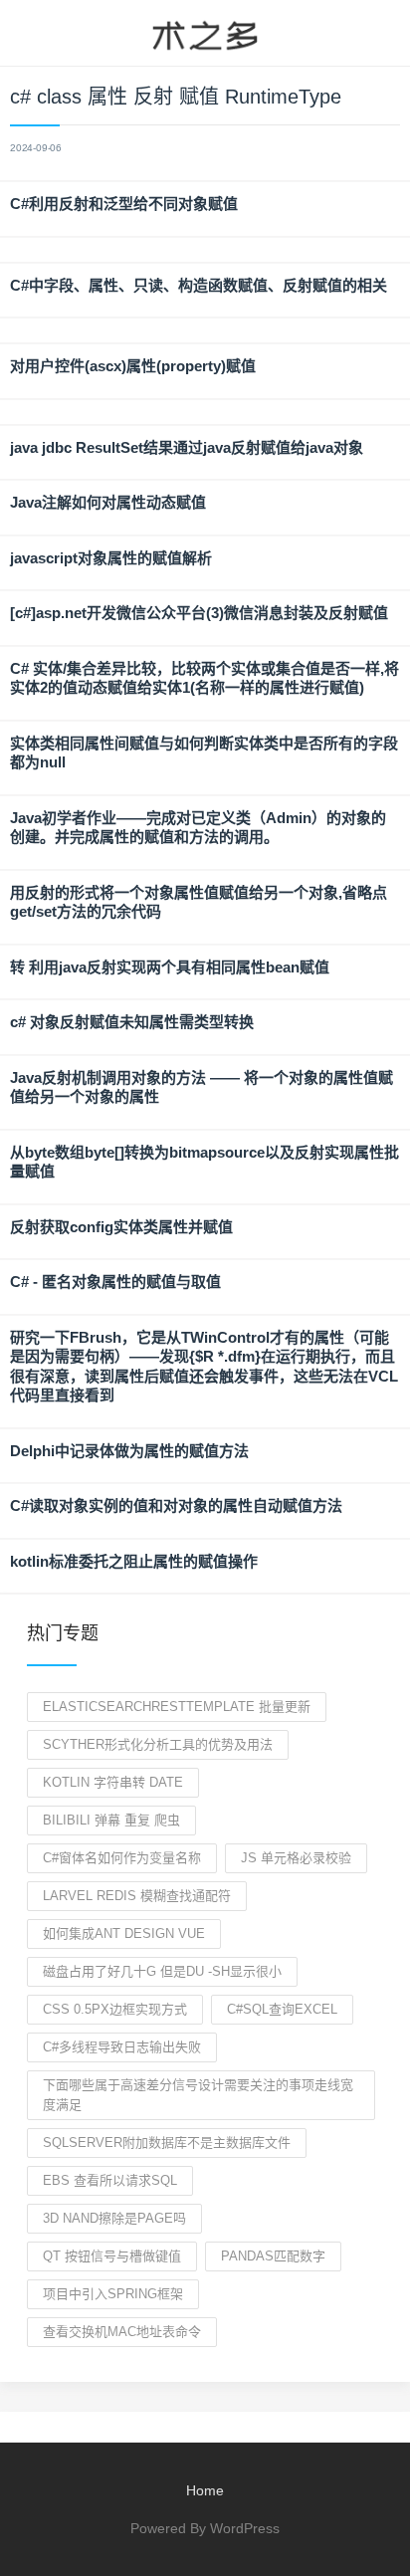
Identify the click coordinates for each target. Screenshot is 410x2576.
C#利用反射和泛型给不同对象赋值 (124, 204)
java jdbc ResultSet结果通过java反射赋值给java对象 (187, 447)
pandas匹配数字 (273, 2256)
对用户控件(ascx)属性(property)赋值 (133, 366)
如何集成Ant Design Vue (124, 1933)
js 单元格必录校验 (296, 1858)
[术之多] (205, 33)
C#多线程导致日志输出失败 (122, 2047)
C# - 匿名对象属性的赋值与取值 (115, 1282)
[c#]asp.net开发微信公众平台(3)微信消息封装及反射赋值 (199, 613)
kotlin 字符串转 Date (113, 1782)
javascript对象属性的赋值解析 (111, 558)
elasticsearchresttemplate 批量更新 (177, 1707)
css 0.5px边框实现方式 (115, 2009)
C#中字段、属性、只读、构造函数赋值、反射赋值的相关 (199, 285)
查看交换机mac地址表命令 (122, 2332)
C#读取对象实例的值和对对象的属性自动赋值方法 (176, 1505)
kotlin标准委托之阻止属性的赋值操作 (134, 1561)
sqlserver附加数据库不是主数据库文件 (167, 2143)
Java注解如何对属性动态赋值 (108, 502)
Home (205, 2490)
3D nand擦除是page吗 (114, 2218)
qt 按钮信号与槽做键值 (112, 2256)
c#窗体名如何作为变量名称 (122, 1858)
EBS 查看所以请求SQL (110, 2180)
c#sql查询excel (282, 2009)
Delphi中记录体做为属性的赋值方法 (129, 1451)
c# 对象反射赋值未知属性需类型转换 (132, 1022)
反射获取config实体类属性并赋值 (121, 1227)
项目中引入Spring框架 (113, 2294)
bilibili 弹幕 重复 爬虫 (111, 1820)
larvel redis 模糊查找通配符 (137, 1896)
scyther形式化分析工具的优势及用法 (158, 1744)
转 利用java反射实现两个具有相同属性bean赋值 (170, 967)
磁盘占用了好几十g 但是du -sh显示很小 (162, 1971)
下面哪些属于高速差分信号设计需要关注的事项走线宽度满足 (198, 2095)
